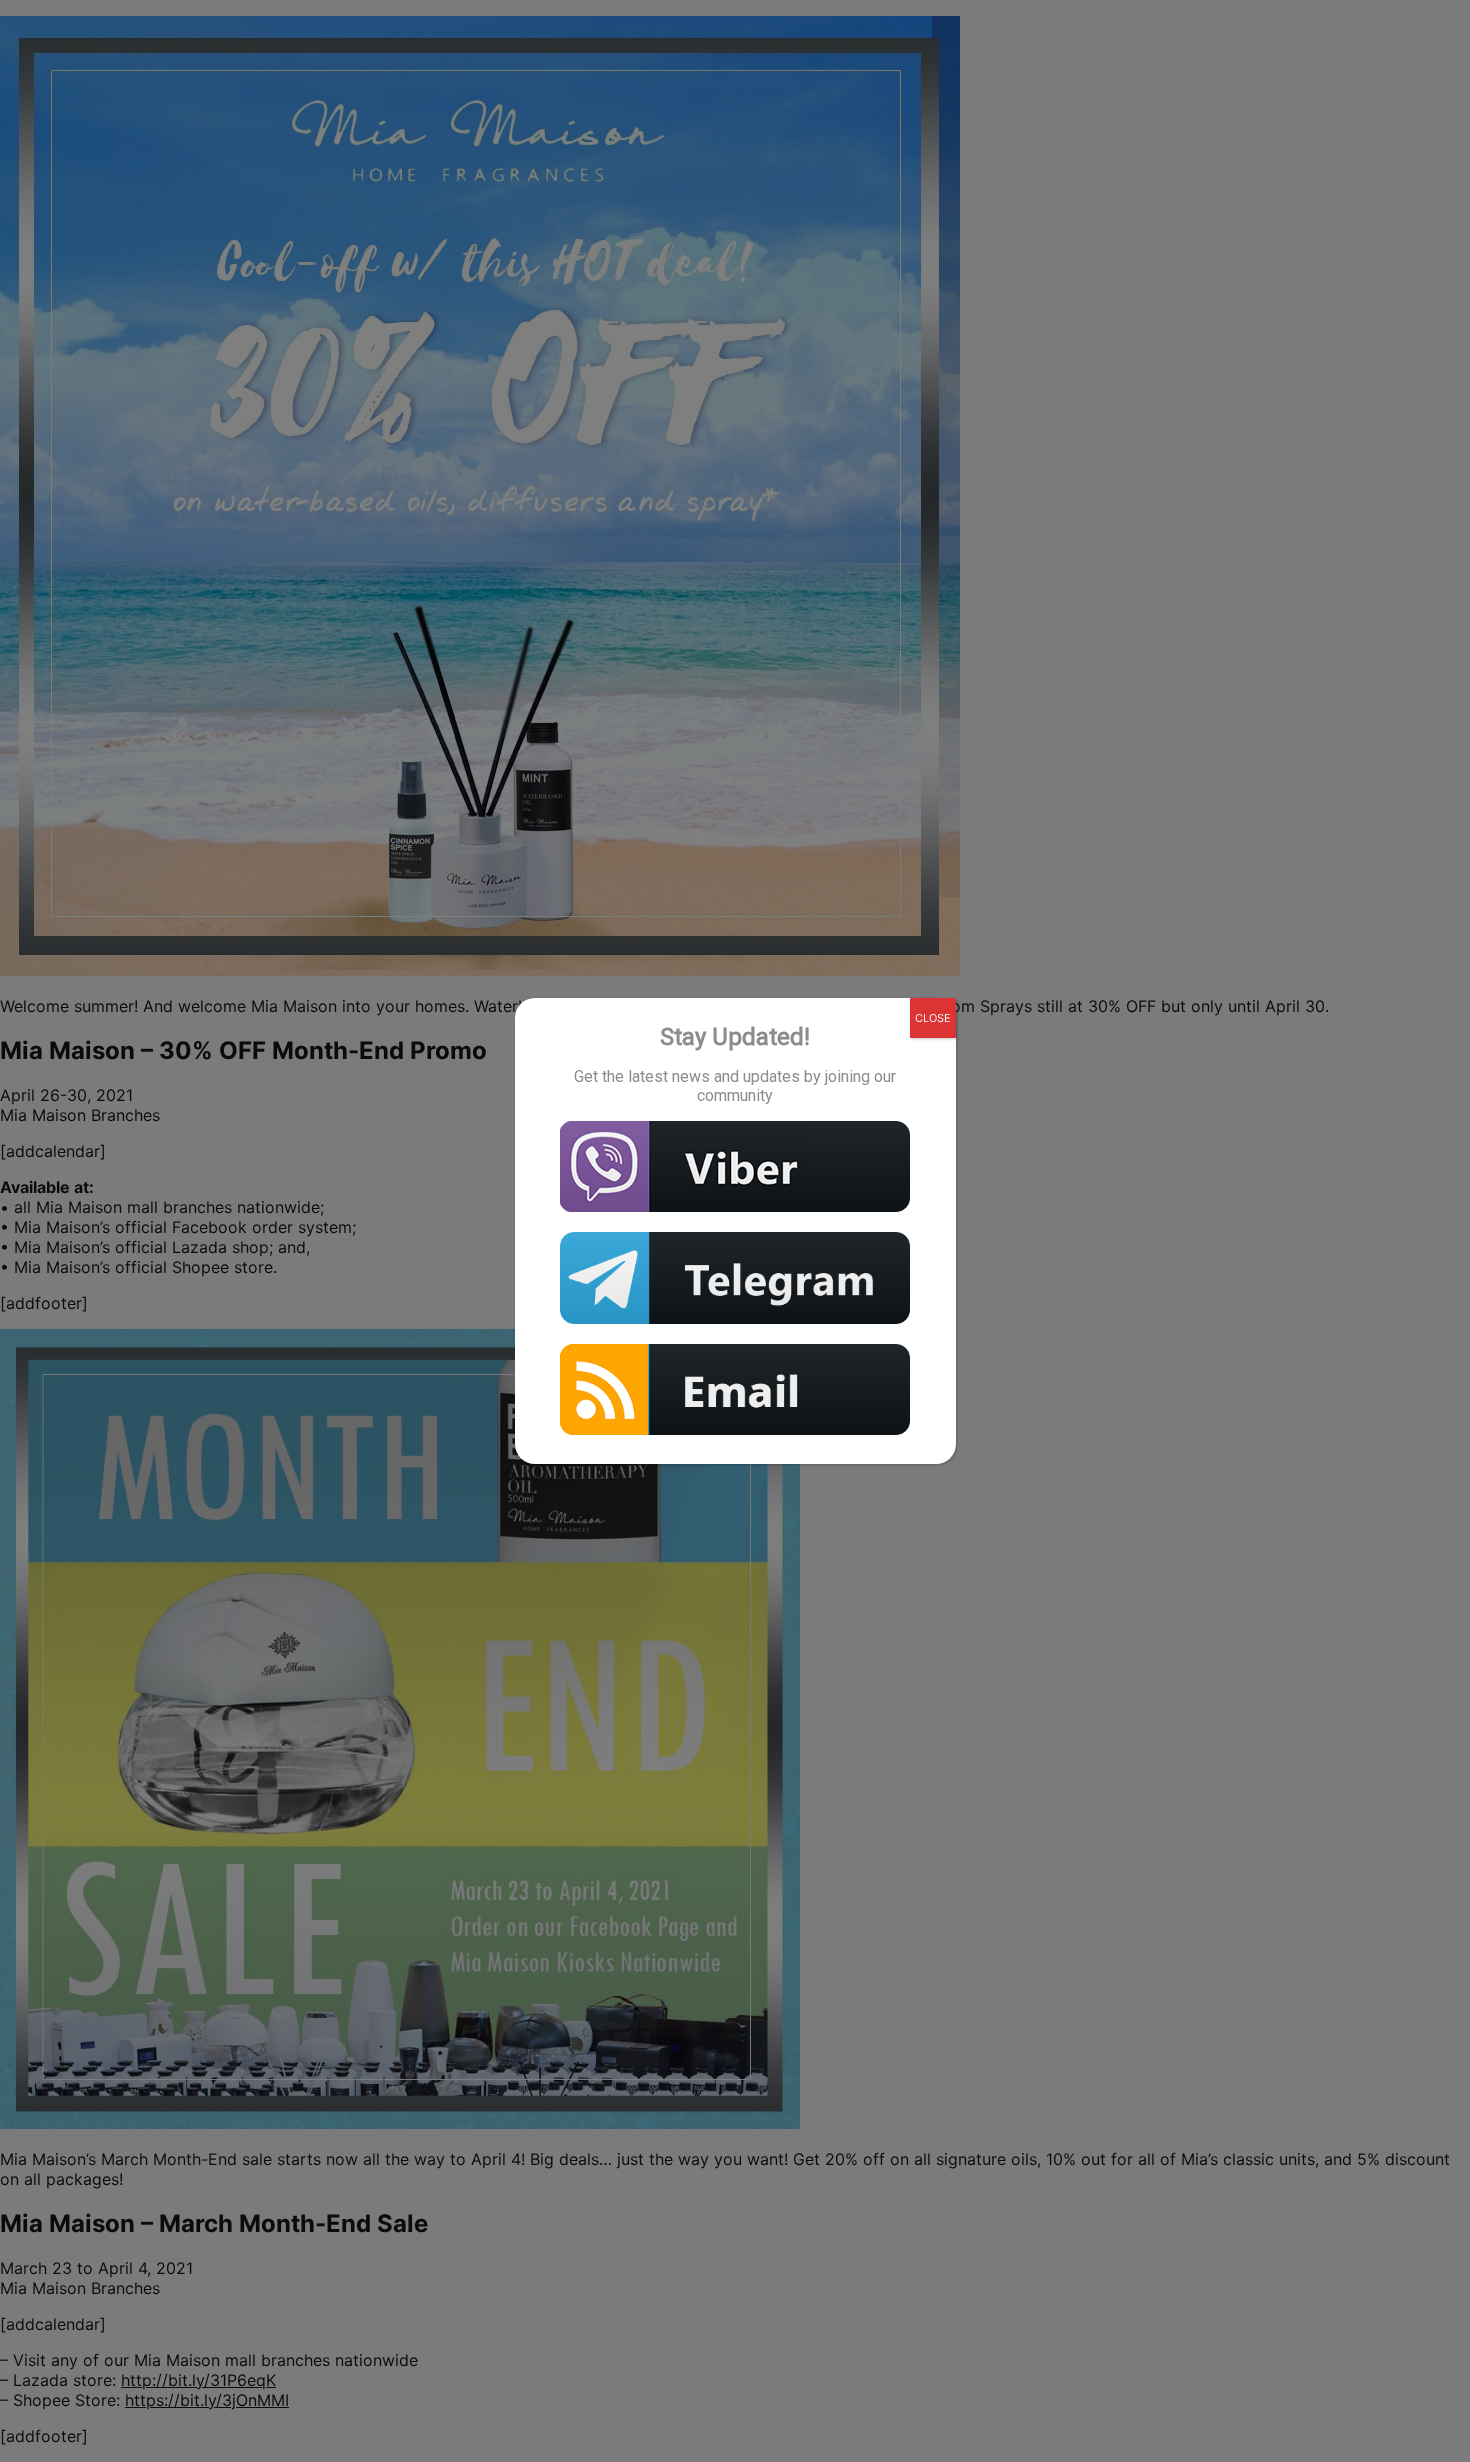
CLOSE (933, 1018)
